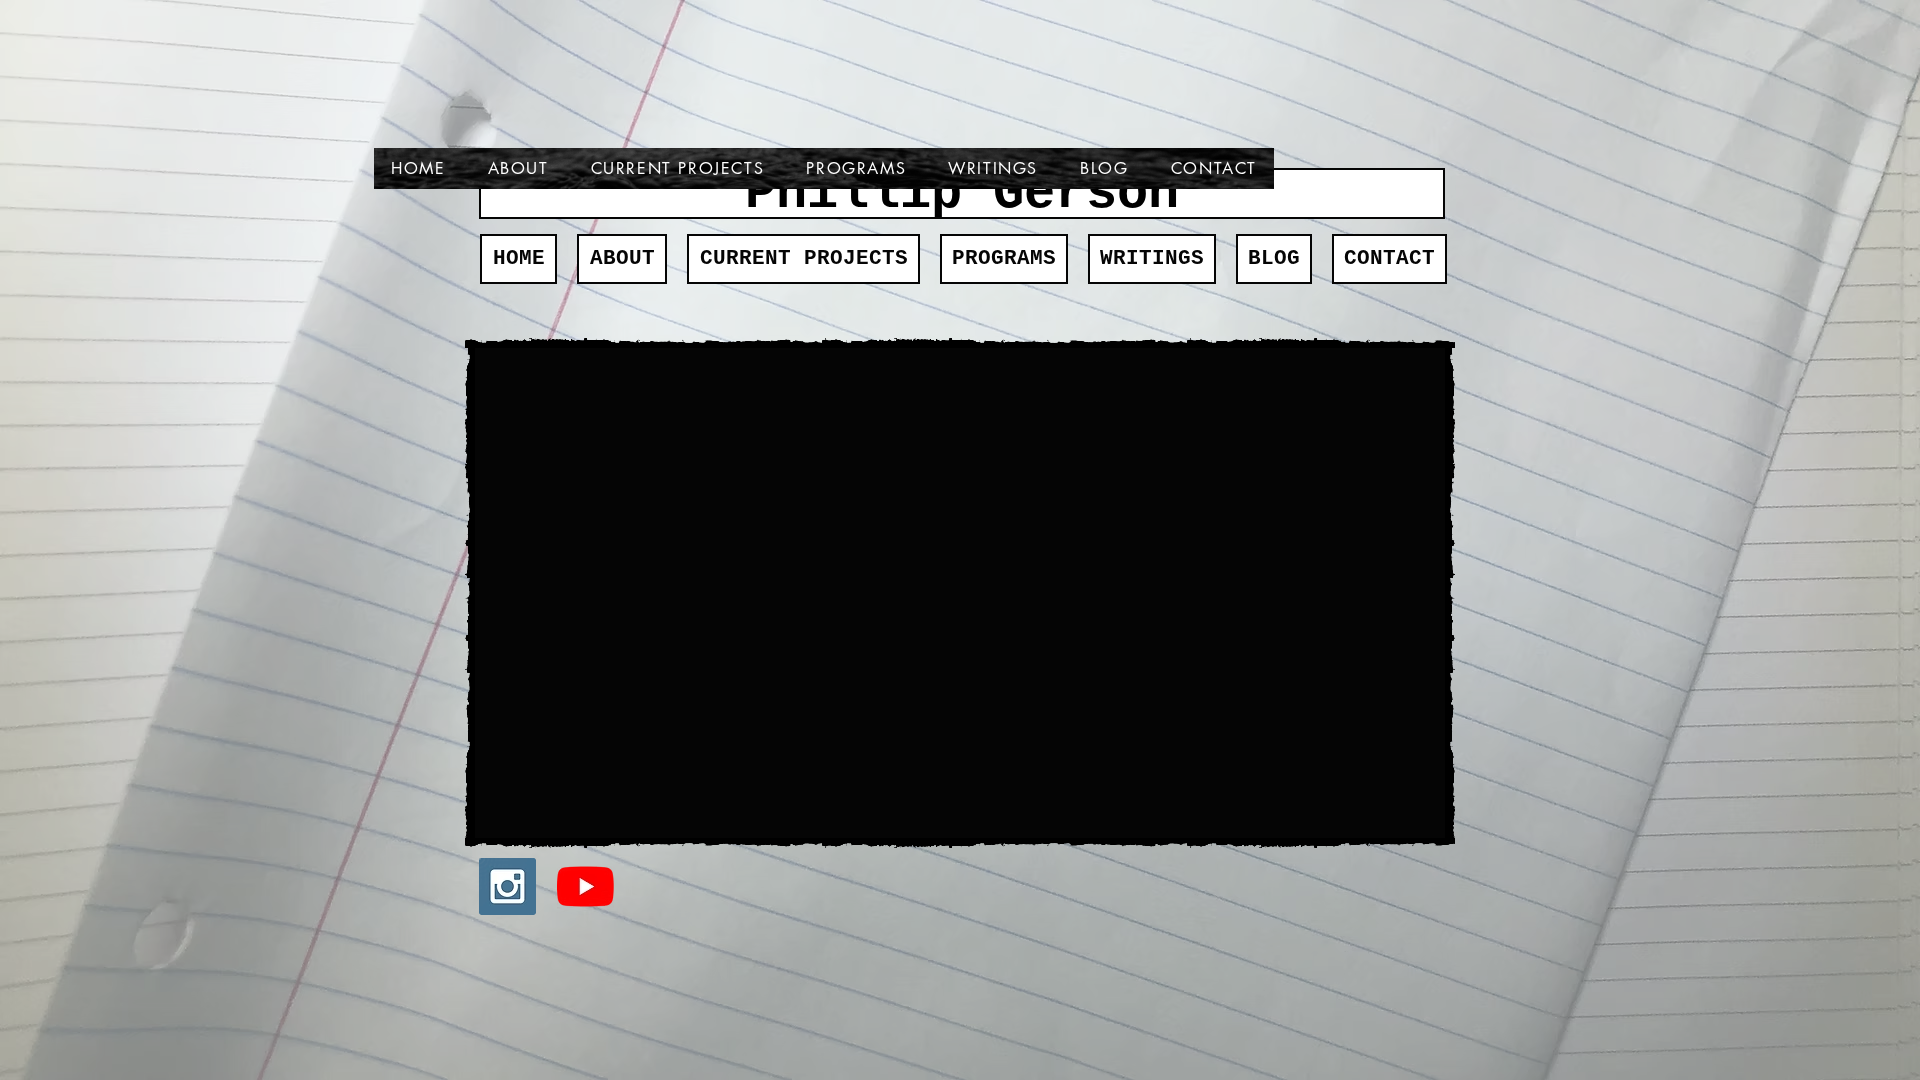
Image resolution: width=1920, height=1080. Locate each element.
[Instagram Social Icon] (507, 886)
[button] (1152, 259)
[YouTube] (585, 886)
